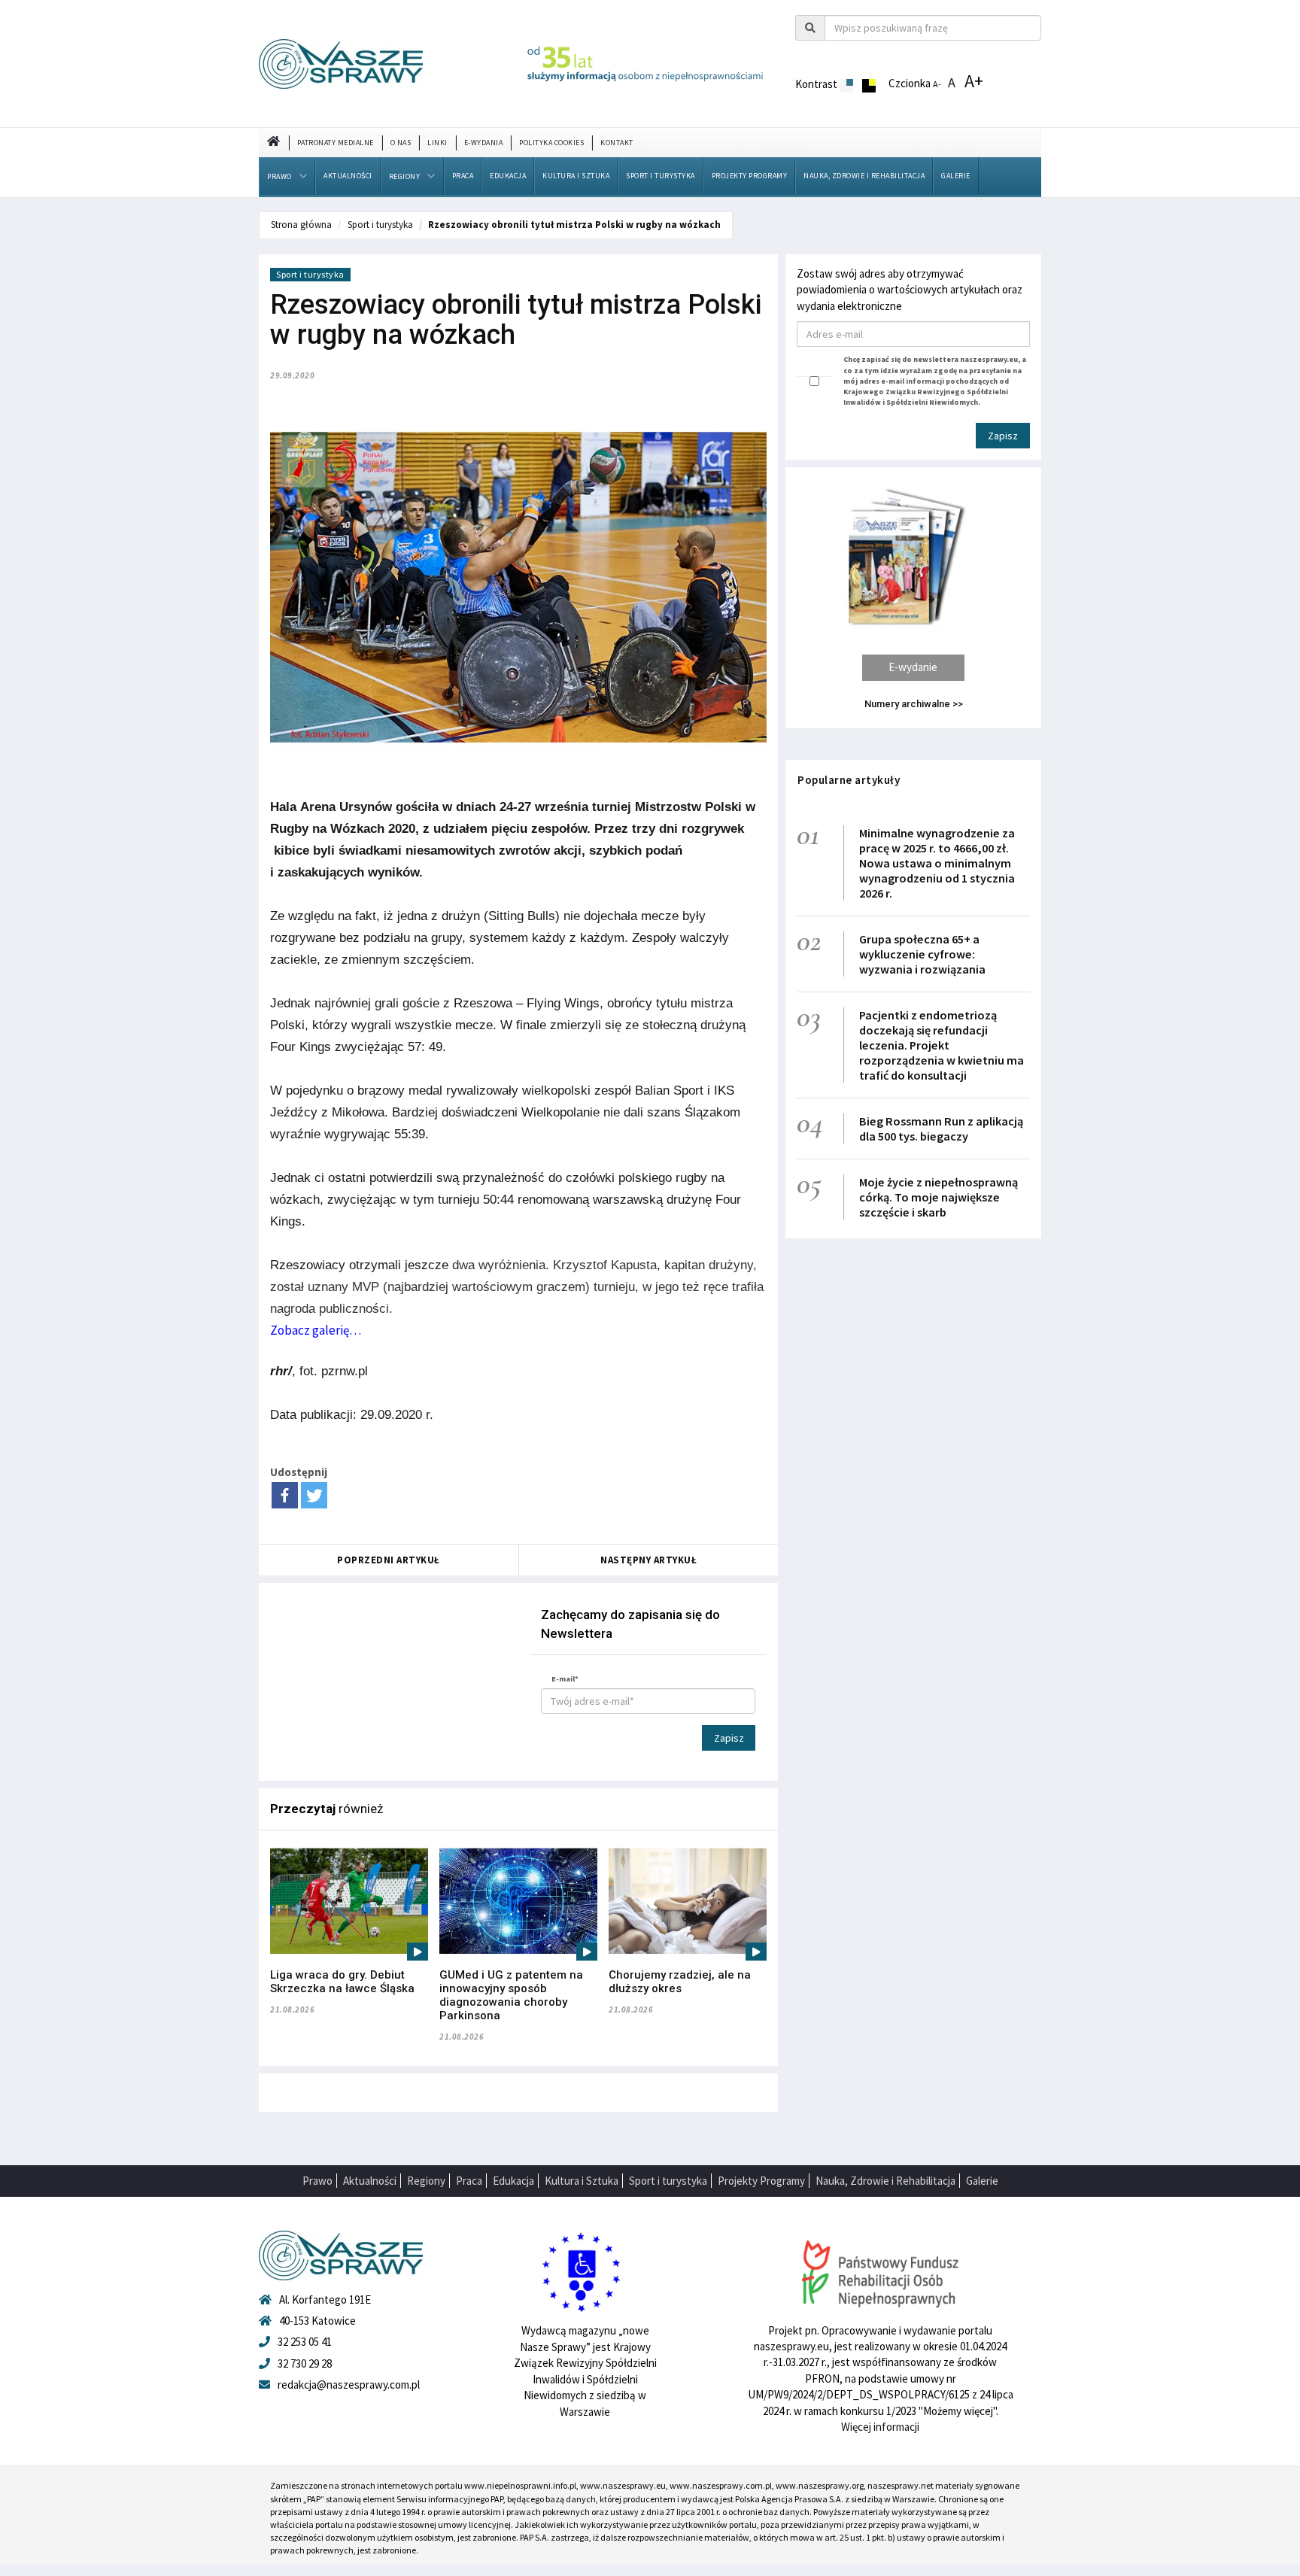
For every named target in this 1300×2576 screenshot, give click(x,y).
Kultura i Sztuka (576, 176)
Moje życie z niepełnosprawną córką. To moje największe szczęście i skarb (939, 1197)
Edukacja (508, 176)
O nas (401, 143)
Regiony (405, 176)
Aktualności (348, 176)
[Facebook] (285, 1495)
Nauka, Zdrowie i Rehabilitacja (864, 176)
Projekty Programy (750, 176)
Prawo (279, 176)
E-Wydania (484, 143)
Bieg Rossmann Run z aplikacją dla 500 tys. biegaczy (941, 1129)
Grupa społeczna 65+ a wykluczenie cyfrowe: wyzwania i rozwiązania (922, 954)
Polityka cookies (551, 143)
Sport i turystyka (661, 176)
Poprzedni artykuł (389, 1560)
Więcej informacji (880, 2427)
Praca (463, 176)
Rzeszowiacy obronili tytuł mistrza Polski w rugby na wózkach (574, 225)
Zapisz (729, 1738)
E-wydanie (913, 667)
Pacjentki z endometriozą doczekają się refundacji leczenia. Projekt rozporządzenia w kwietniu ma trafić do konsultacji (942, 1045)
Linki (437, 143)
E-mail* (565, 1679)
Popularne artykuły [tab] (849, 780)
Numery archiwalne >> (914, 704)
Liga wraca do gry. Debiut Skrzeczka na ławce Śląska (342, 1982)
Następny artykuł (648, 1560)
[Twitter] (314, 1495)
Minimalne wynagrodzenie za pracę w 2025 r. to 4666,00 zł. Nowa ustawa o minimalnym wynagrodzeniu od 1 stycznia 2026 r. (937, 863)
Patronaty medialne (336, 143)
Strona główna (301, 225)
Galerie (956, 176)
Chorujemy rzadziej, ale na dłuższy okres (680, 1982)
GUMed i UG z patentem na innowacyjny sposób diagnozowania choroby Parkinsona (511, 1995)
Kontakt (617, 143)
